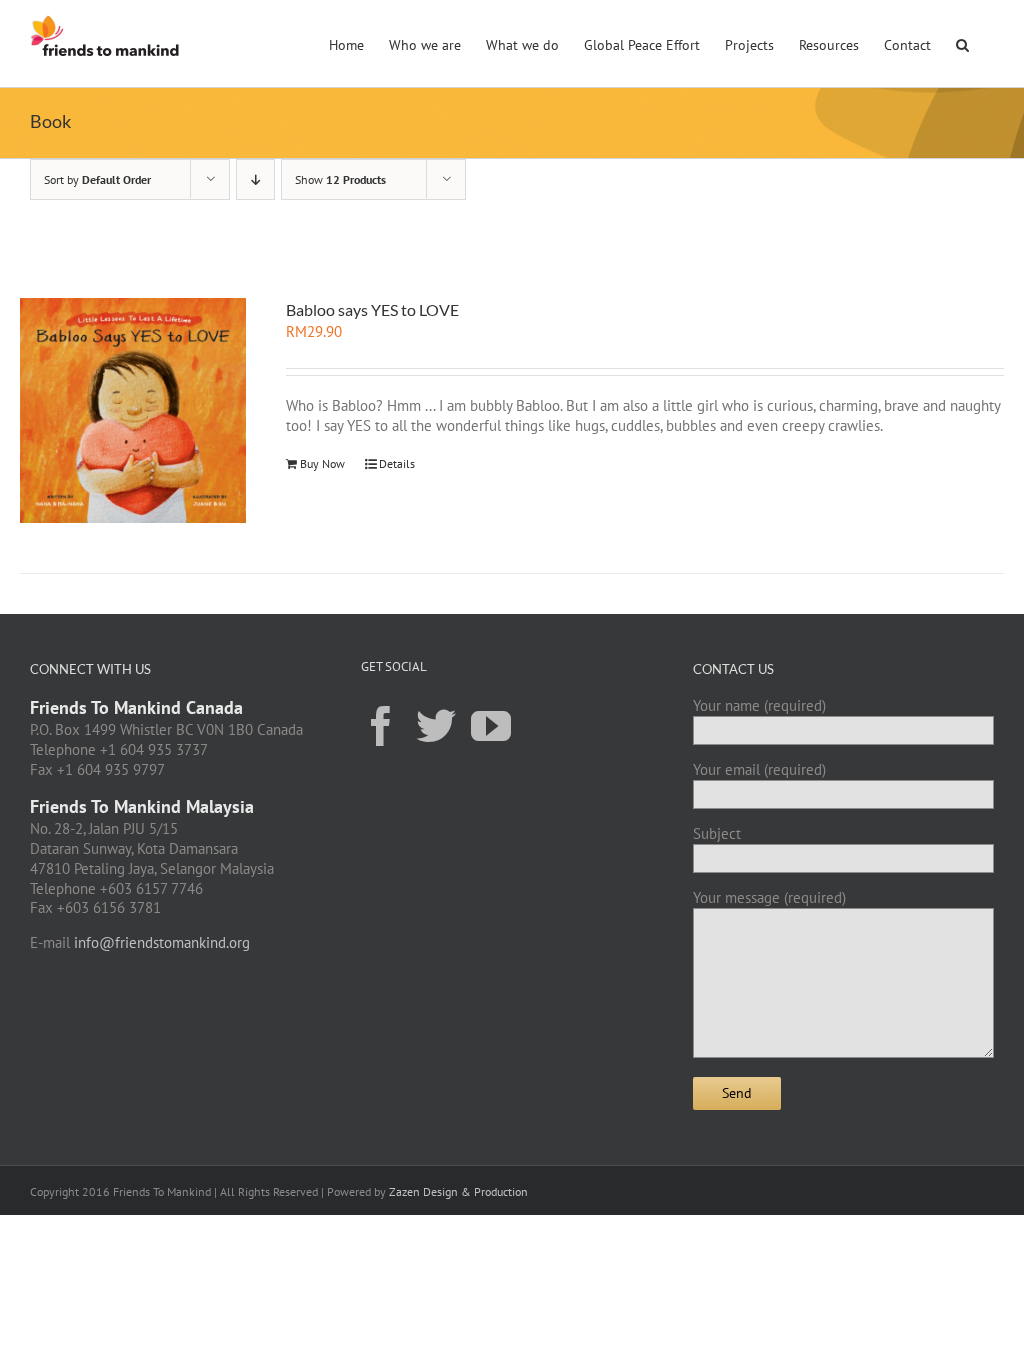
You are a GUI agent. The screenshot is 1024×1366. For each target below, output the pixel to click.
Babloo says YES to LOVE (372, 309)
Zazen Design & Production (458, 1191)
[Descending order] (255, 179)
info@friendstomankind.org (162, 942)
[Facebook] (381, 725)
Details (397, 463)
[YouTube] (491, 725)
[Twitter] (436, 725)
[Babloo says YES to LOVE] (133, 410)
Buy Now (322, 463)
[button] (962, 43)
